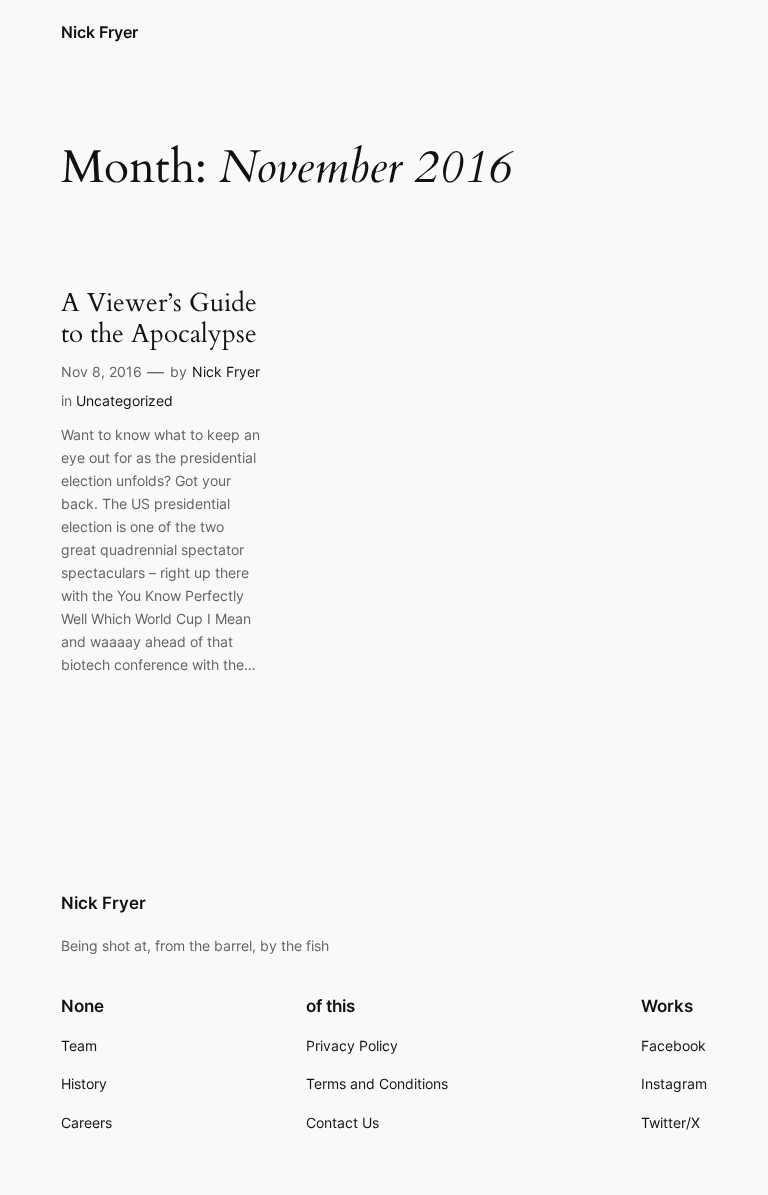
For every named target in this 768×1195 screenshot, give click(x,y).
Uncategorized (124, 400)
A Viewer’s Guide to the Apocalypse (159, 319)
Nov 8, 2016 (101, 371)
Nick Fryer (99, 32)
